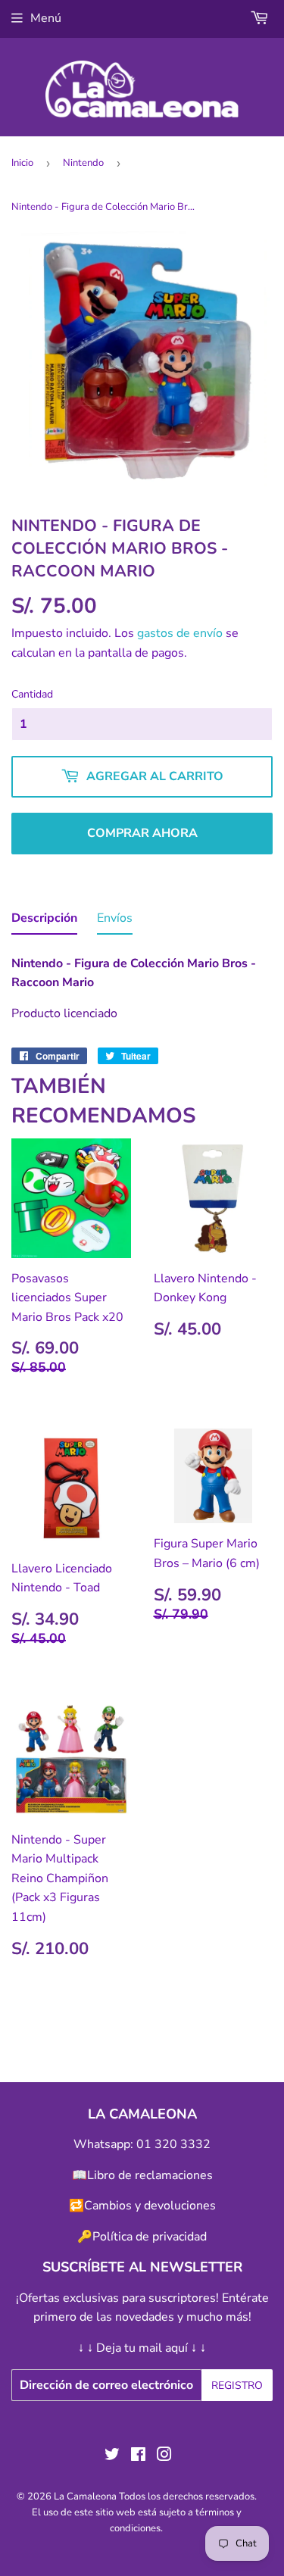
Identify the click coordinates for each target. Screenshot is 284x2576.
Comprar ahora (142, 833)
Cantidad (32, 694)
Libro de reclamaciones (150, 2175)
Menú (46, 18)
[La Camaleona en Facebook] (138, 2456)
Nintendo (83, 163)
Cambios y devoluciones (150, 2206)
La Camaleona (85, 2496)
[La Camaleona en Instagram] (164, 2456)
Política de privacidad (150, 2237)
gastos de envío (180, 633)
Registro (237, 2386)
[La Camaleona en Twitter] (112, 2456)
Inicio (22, 163)
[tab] (44, 922)
